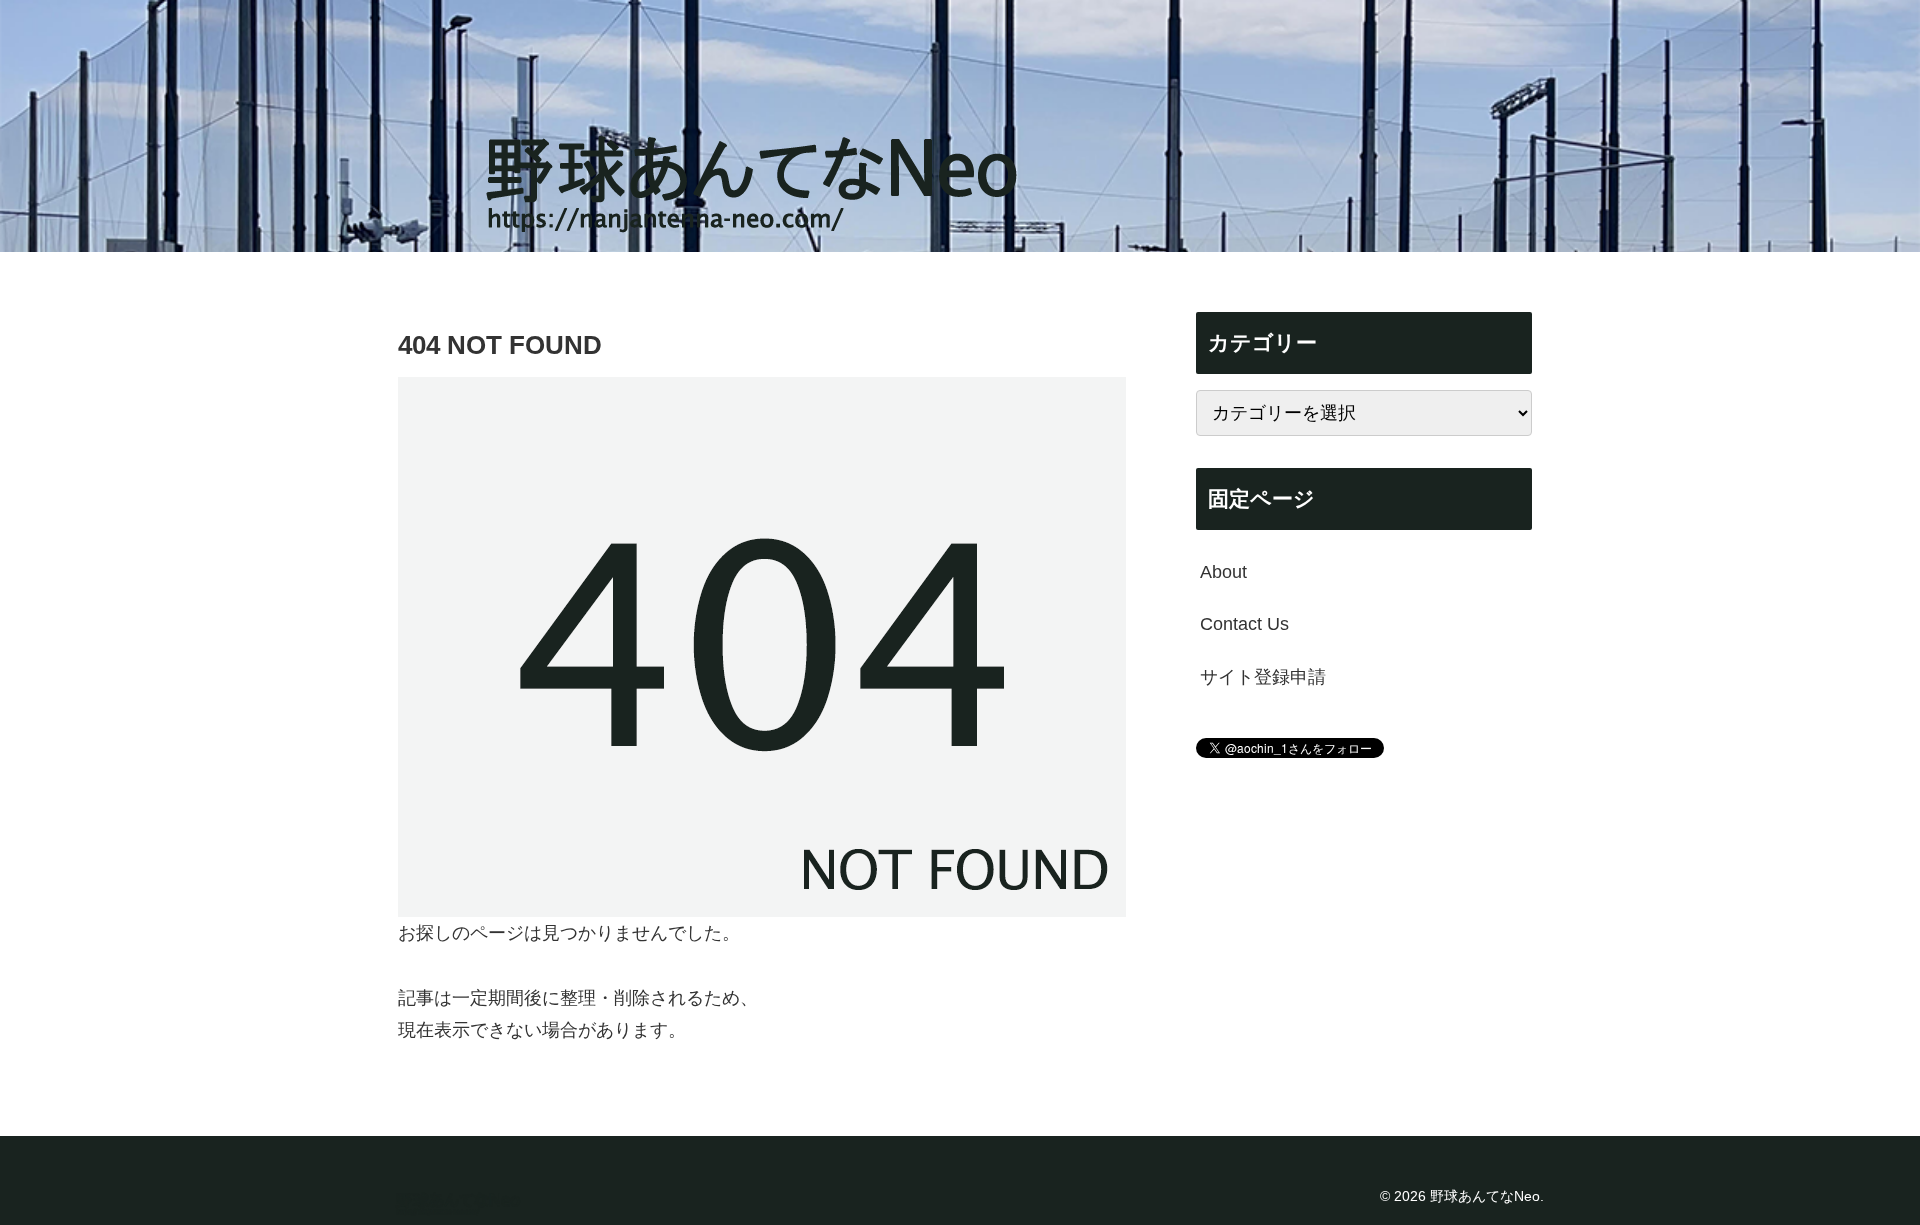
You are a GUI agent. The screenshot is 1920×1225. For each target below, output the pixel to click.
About (1223, 572)
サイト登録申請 (1263, 677)
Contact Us (1244, 624)
